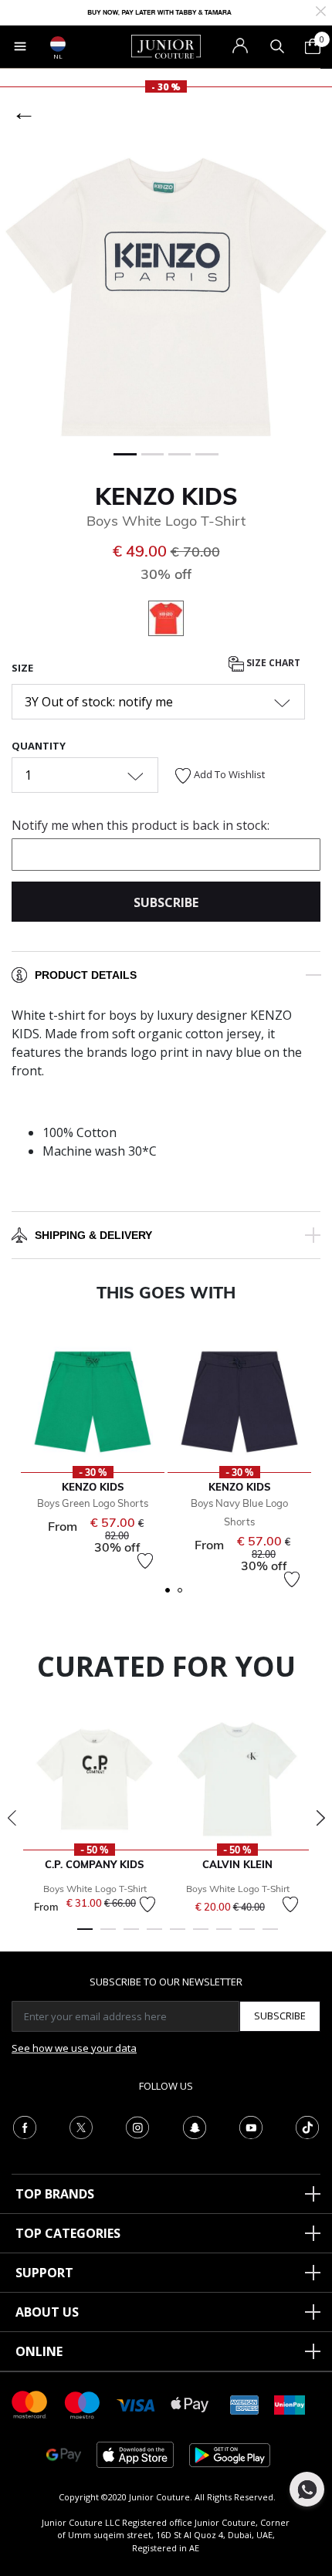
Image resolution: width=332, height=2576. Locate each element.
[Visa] (136, 2404)
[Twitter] (81, 2126)
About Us (47, 2312)
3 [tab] (131, 1936)
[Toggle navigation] (20, 46)
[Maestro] (83, 2403)
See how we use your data (74, 2048)
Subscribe (280, 2016)
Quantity (39, 746)
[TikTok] (307, 2126)
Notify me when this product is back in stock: (141, 825)
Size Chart (272, 663)
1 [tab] (85, 1936)
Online (39, 2351)
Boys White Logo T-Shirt (95, 1889)
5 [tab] (178, 1936)
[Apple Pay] (190, 2403)
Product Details (86, 975)
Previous (12, 1818)
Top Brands (55, 2194)
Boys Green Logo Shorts (93, 1503)
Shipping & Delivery (93, 1235)
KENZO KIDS (166, 496)
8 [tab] (247, 1936)
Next (320, 1818)
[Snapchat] (195, 2126)
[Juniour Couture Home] (166, 46)
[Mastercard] (30, 2403)
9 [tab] (270, 1936)
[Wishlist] (145, 1561)
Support (44, 2273)
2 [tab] (108, 1936)
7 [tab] (224, 1936)
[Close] (321, 10)
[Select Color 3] (166, 621)
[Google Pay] (64, 2454)
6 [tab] (201, 1936)
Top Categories (68, 2233)
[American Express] (245, 2403)
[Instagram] (137, 2126)
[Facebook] (25, 2126)
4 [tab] (154, 1936)
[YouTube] (251, 2126)
